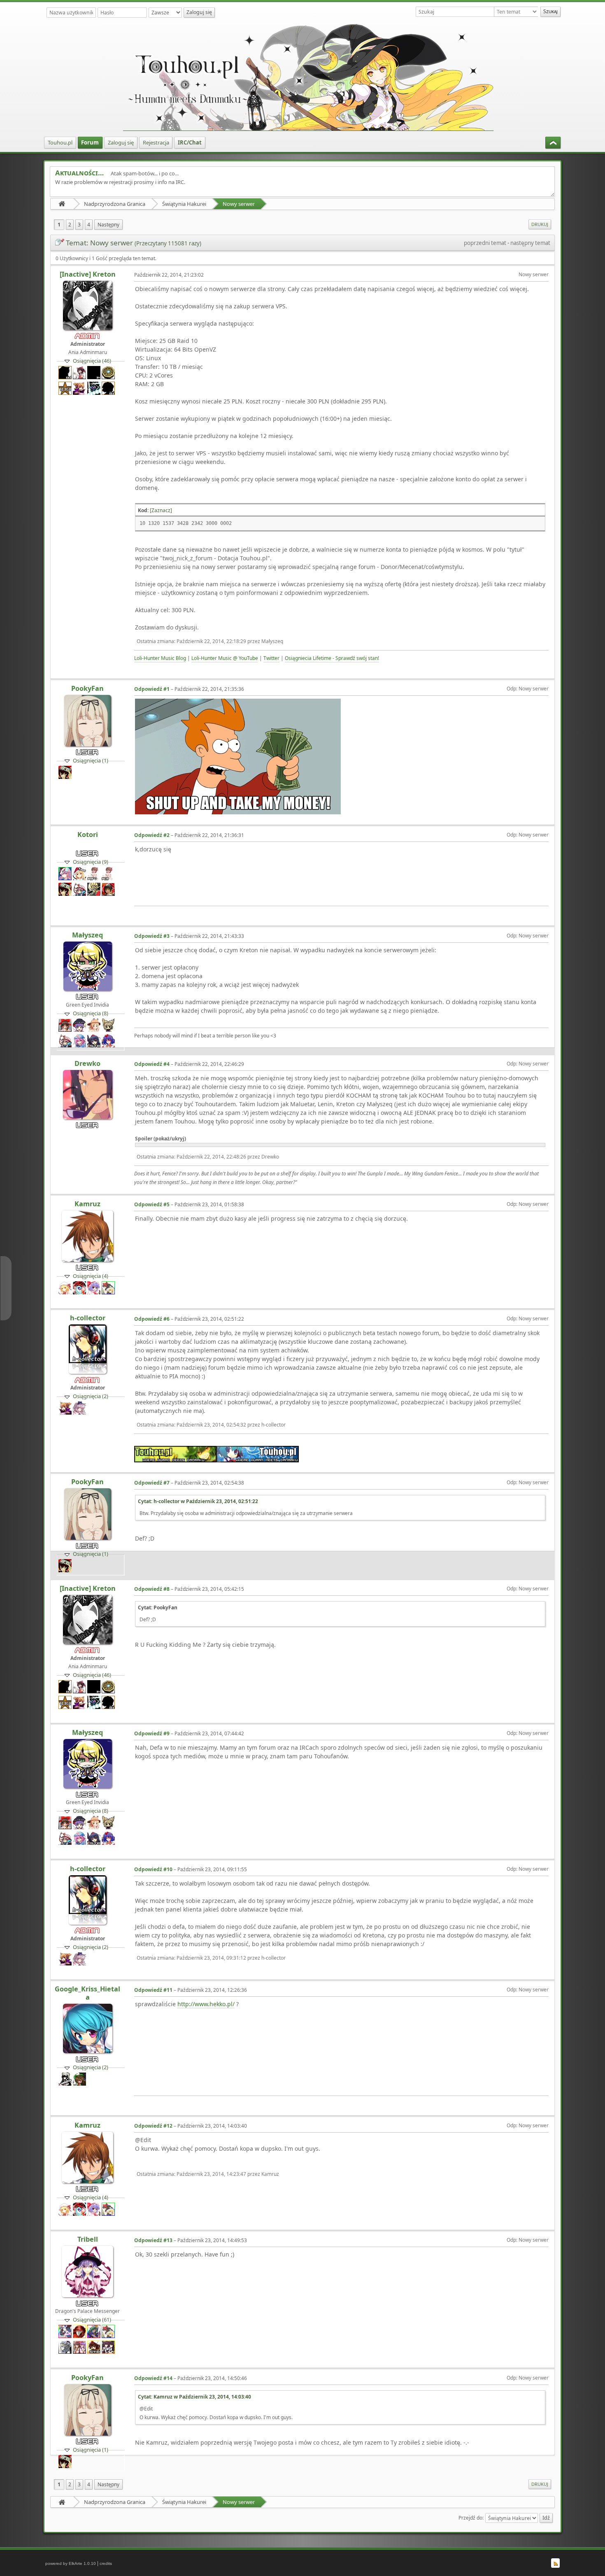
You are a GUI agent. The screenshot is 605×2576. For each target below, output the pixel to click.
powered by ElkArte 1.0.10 (71, 2563)
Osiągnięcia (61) (92, 2320)
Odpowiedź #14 (153, 2378)
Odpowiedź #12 (153, 2126)
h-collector (88, 1318)
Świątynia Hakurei (184, 204)
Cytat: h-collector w (198, 1501)
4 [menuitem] (89, 225)
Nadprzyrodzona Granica (115, 204)
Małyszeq (87, 935)
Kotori (88, 835)
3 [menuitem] (79, 225)
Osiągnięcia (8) (91, 1013)
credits (106, 2563)
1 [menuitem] (59, 225)
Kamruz (87, 1204)
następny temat (530, 243)
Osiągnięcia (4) (91, 1276)
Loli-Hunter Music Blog (160, 658)
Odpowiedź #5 (152, 1204)
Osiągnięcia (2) (91, 1396)
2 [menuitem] (70, 225)
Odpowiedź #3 (152, 936)
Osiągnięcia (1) (91, 760)
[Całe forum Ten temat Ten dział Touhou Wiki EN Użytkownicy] (517, 12)
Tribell (88, 2239)
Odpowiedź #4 (152, 1064)
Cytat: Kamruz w (194, 2397)
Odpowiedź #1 (152, 689)
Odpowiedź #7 (152, 1483)
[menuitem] (60, 143)
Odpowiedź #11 (153, 1990)
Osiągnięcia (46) (92, 361)
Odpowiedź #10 (153, 1869)
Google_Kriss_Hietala (87, 1993)
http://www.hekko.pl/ (206, 2004)
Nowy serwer (239, 204)
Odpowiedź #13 (153, 2240)
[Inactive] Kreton (88, 274)
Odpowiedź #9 (152, 1733)
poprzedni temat (485, 243)
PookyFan (87, 688)
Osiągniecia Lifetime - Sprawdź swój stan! (332, 658)
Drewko (87, 1063)
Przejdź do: (471, 2518)
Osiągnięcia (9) (91, 862)
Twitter (271, 658)
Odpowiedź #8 (152, 1589)
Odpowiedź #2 (152, 835)
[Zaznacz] (161, 510)
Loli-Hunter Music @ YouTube (225, 658)
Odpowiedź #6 (152, 1319)
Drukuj (540, 224)
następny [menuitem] (108, 225)
